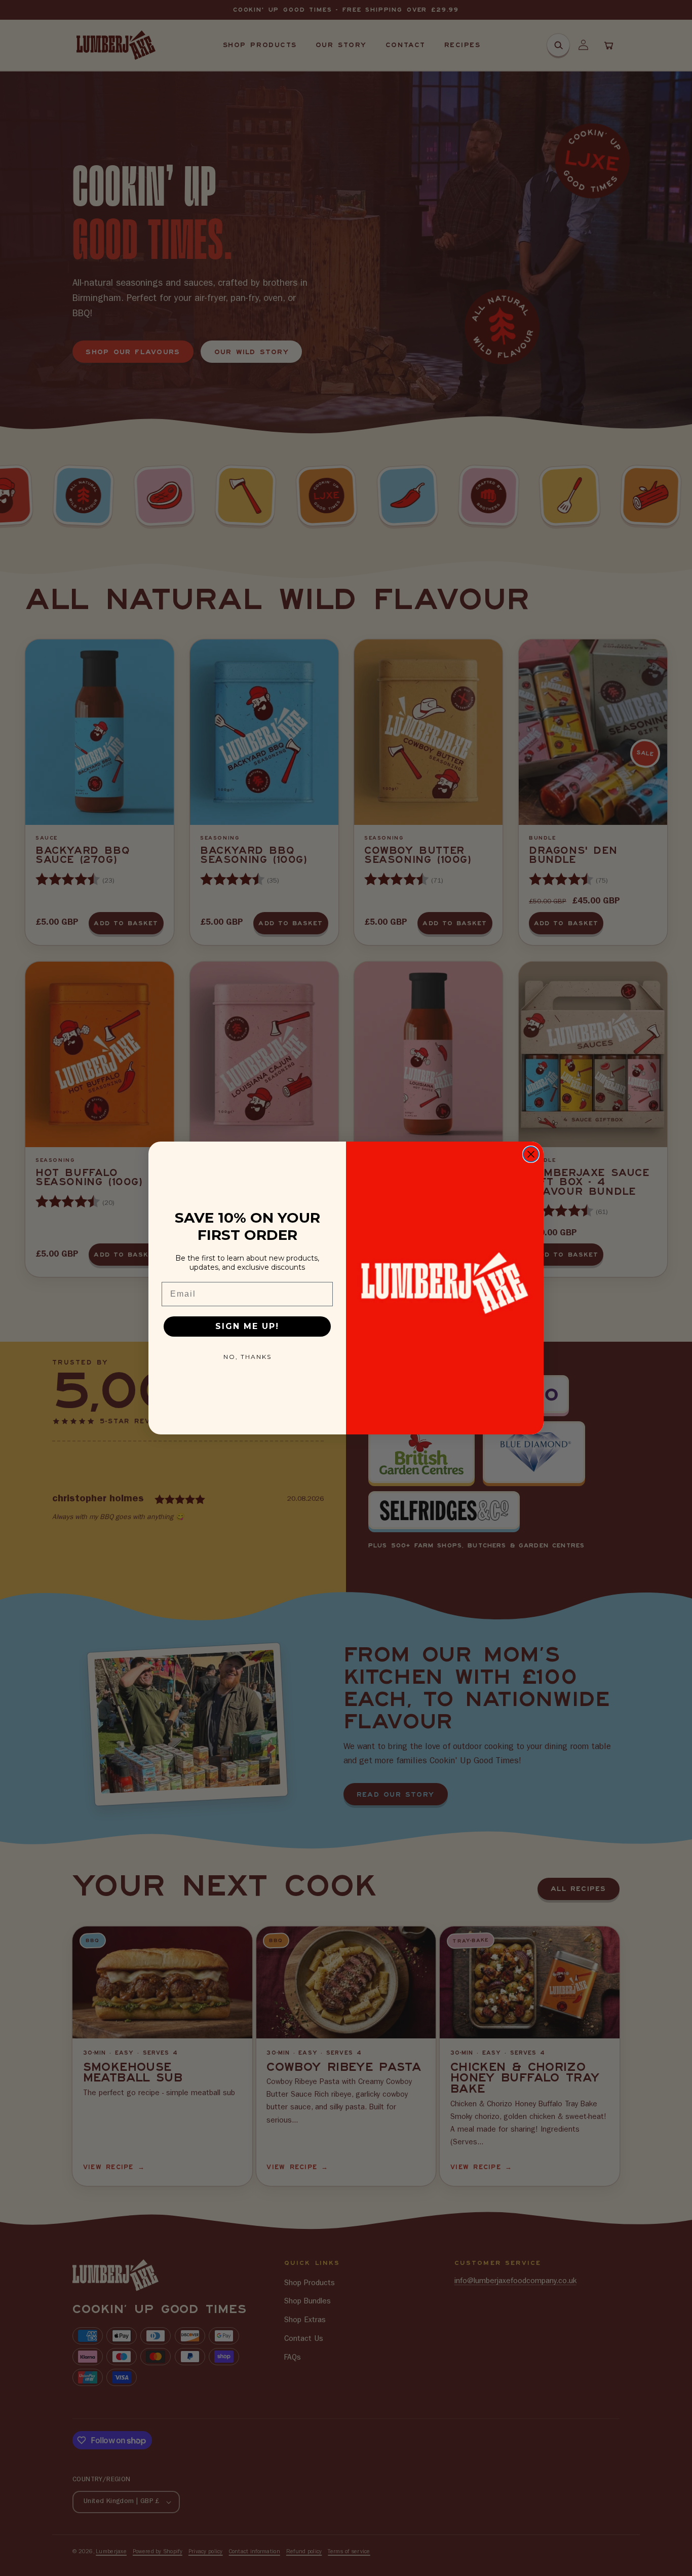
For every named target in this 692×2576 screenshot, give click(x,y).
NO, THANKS (247, 1357)
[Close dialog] (531, 1154)
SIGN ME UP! (247, 1326)
